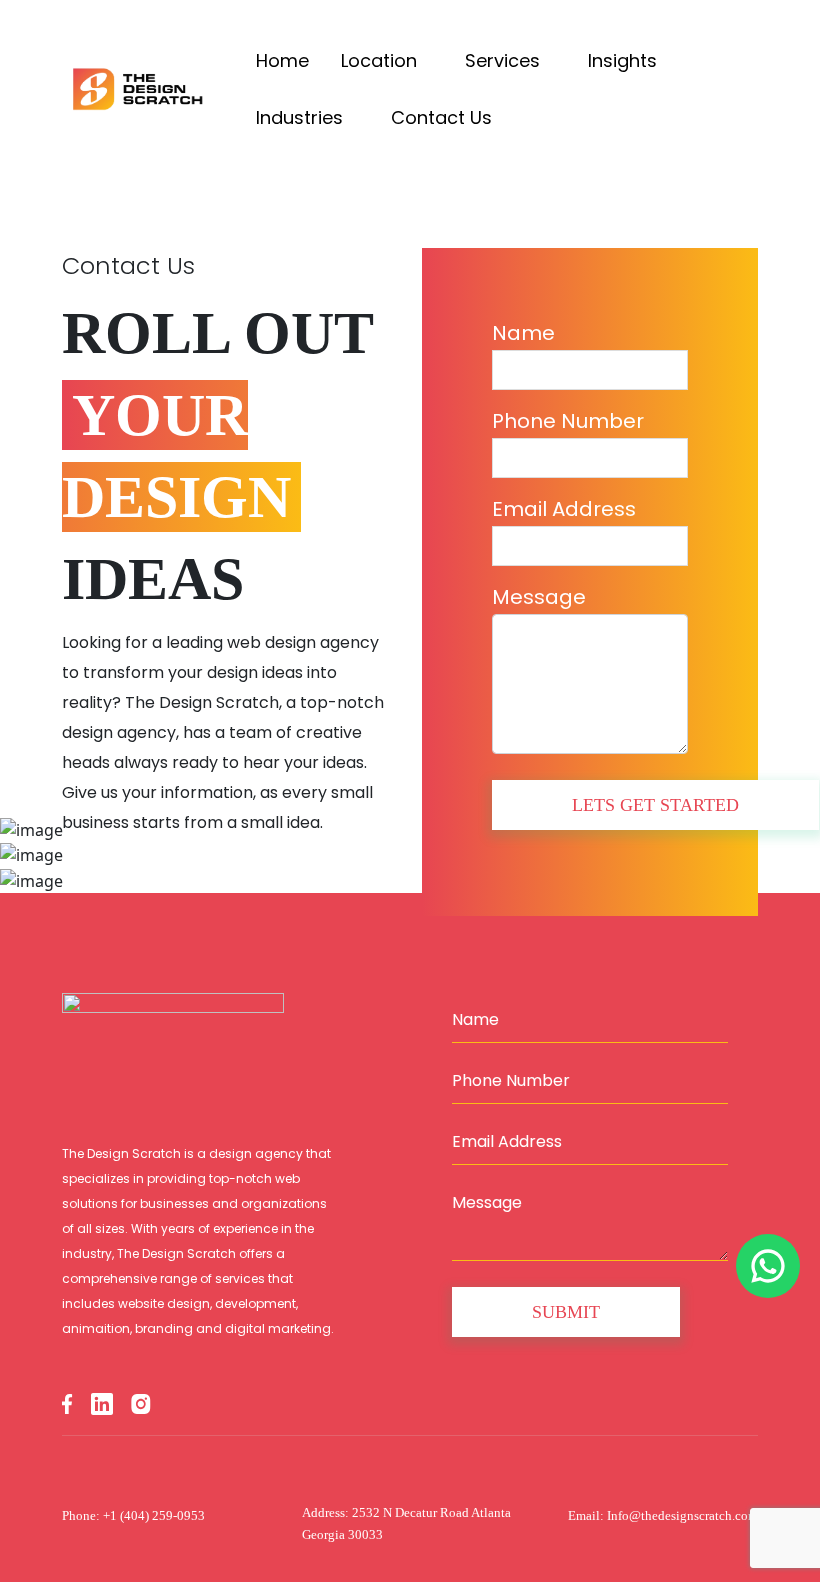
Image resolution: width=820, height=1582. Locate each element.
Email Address (564, 509)
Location (381, 60)
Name (523, 333)
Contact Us (441, 117)
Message (539, 597)
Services (505, 60)
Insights (625, 60)
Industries (302, 117)
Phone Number (568, 421)
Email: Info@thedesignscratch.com (663, 1515)
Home (282, 60)
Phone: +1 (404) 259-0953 (133, 1515)
